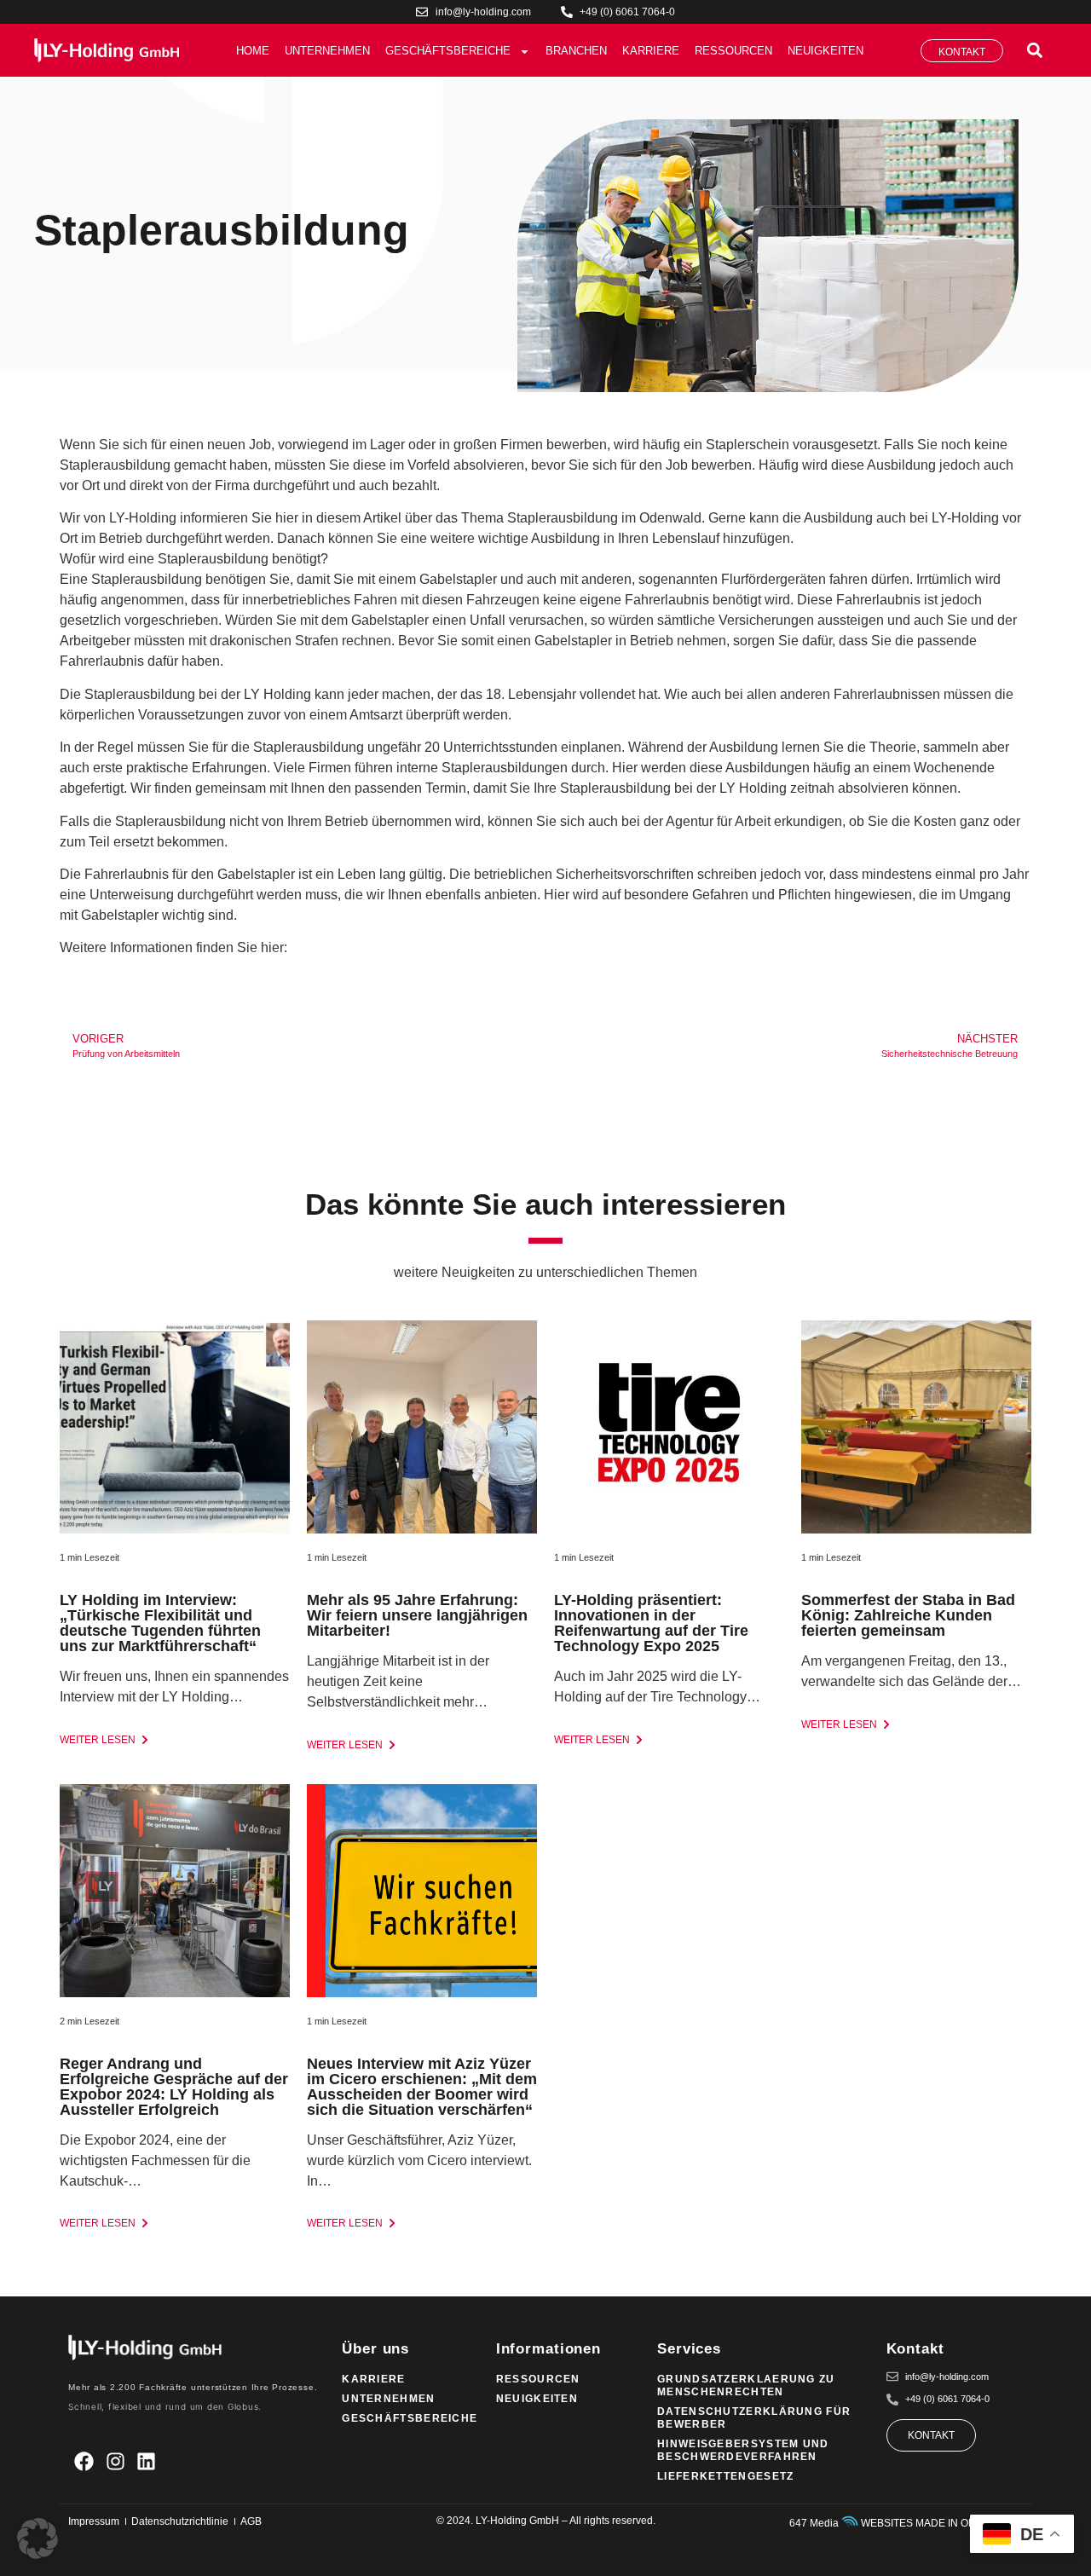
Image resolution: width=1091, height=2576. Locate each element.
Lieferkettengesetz (725, 2476)
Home (253, 51)
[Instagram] (115, 2461)
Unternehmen (327, 51)
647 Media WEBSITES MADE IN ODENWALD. (906, 2523)
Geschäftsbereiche (448, 51)
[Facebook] (84, 2461)
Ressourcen (733, 51)
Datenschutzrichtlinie (180, 2521)
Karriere (651, 51)
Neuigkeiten (825, 51)
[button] (1034, 51)
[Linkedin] (147, 2461)
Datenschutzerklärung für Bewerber (754, 2418)
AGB (251, 2521)
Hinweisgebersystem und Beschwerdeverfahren (743, 2450)
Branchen (576, 51)
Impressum (94, 2521)
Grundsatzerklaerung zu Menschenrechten (746, 2385)
